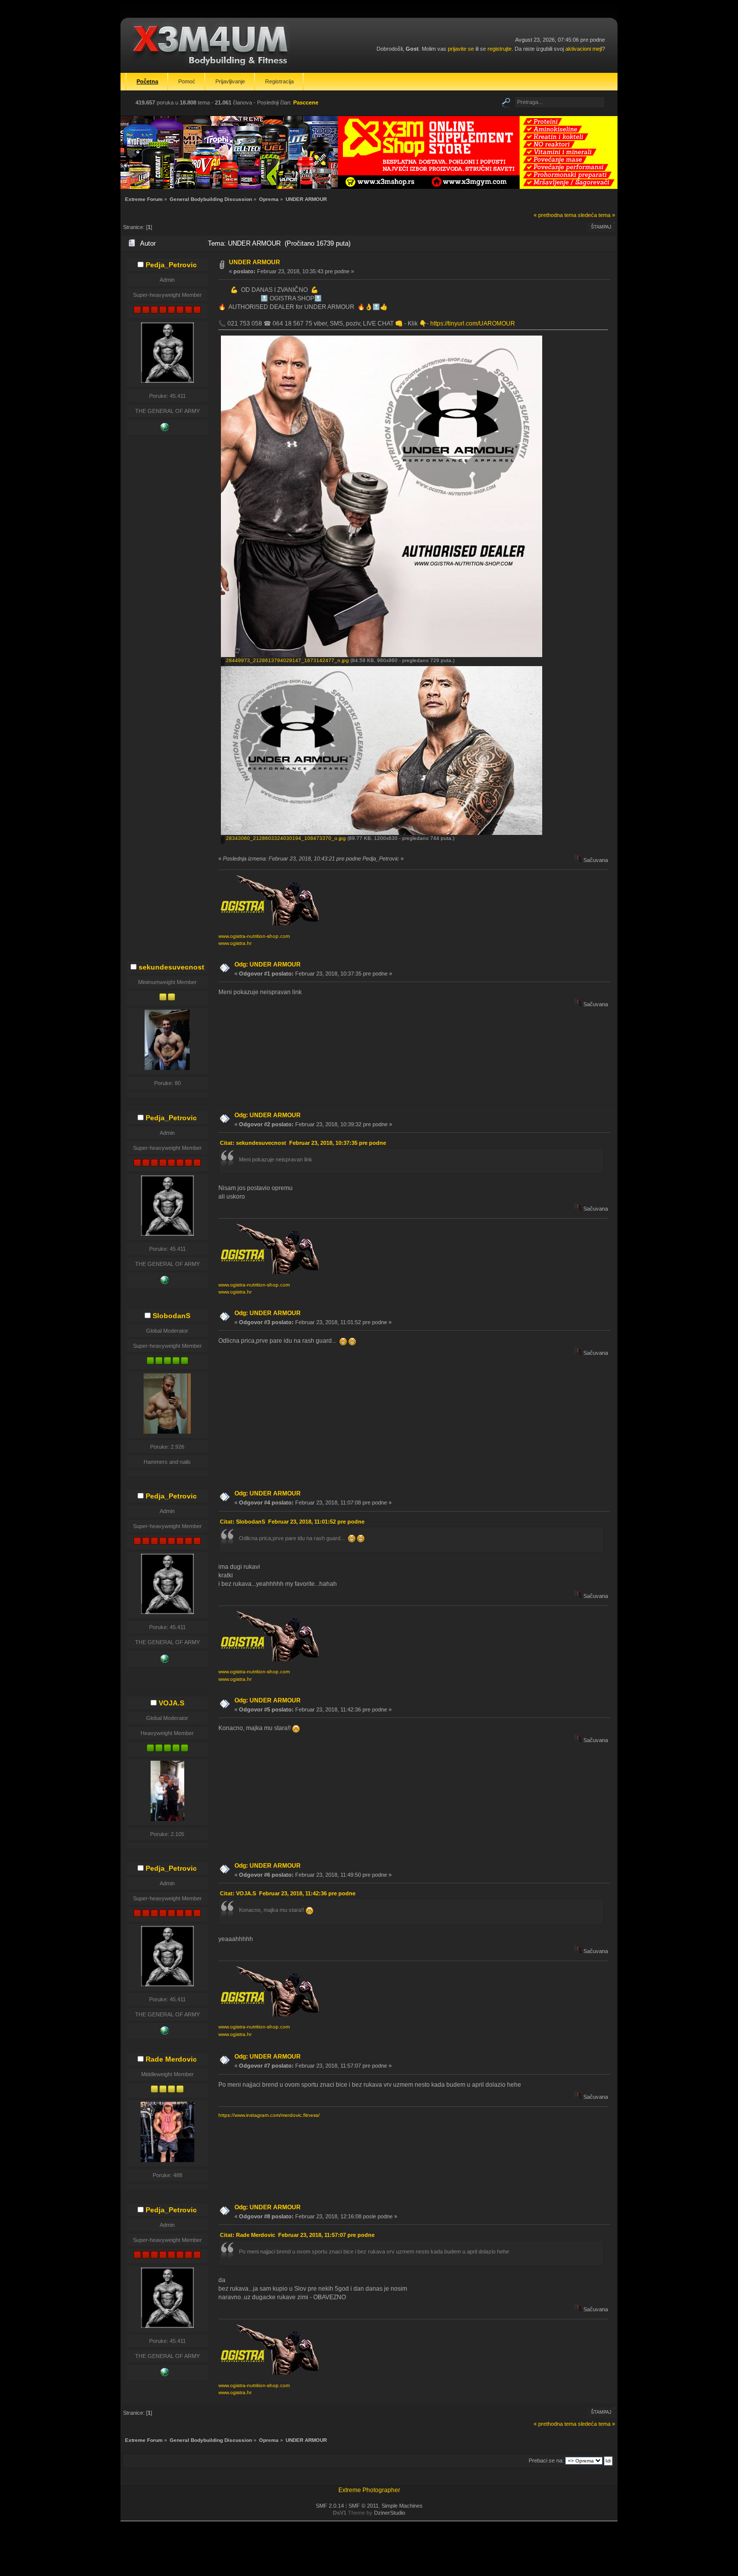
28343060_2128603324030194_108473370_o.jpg (285, 838)
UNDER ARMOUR (255, 262)
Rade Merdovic (171, 2059)
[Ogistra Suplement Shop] (165, 429)
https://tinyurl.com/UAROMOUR (473, 324)
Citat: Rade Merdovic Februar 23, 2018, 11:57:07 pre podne (297, 2235)
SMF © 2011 (363, 2506)
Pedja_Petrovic (171, 265)
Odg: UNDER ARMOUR (268, 964)
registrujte (500, 49)
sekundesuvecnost (171, 967)
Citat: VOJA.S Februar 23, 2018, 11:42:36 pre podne (288, 1893)
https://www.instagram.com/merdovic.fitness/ (269, 2115)
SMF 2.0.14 (330, 2506)
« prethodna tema (555, 215)
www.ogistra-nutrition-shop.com (254, 936)
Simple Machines (402, 2506)
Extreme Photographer (369, 2490)
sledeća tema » (596, 215)
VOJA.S (171, 1703)
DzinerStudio (390, 2513)
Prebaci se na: (546, 2460)
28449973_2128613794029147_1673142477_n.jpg (287, 660)
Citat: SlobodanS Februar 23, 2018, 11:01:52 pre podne (292, 1522)
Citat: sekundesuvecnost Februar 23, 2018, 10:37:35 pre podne (303, 1143)
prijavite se (461, 49)
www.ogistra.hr (235, 943)
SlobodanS (171, 1316)
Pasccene (306, 102)
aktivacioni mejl (584, 49)
